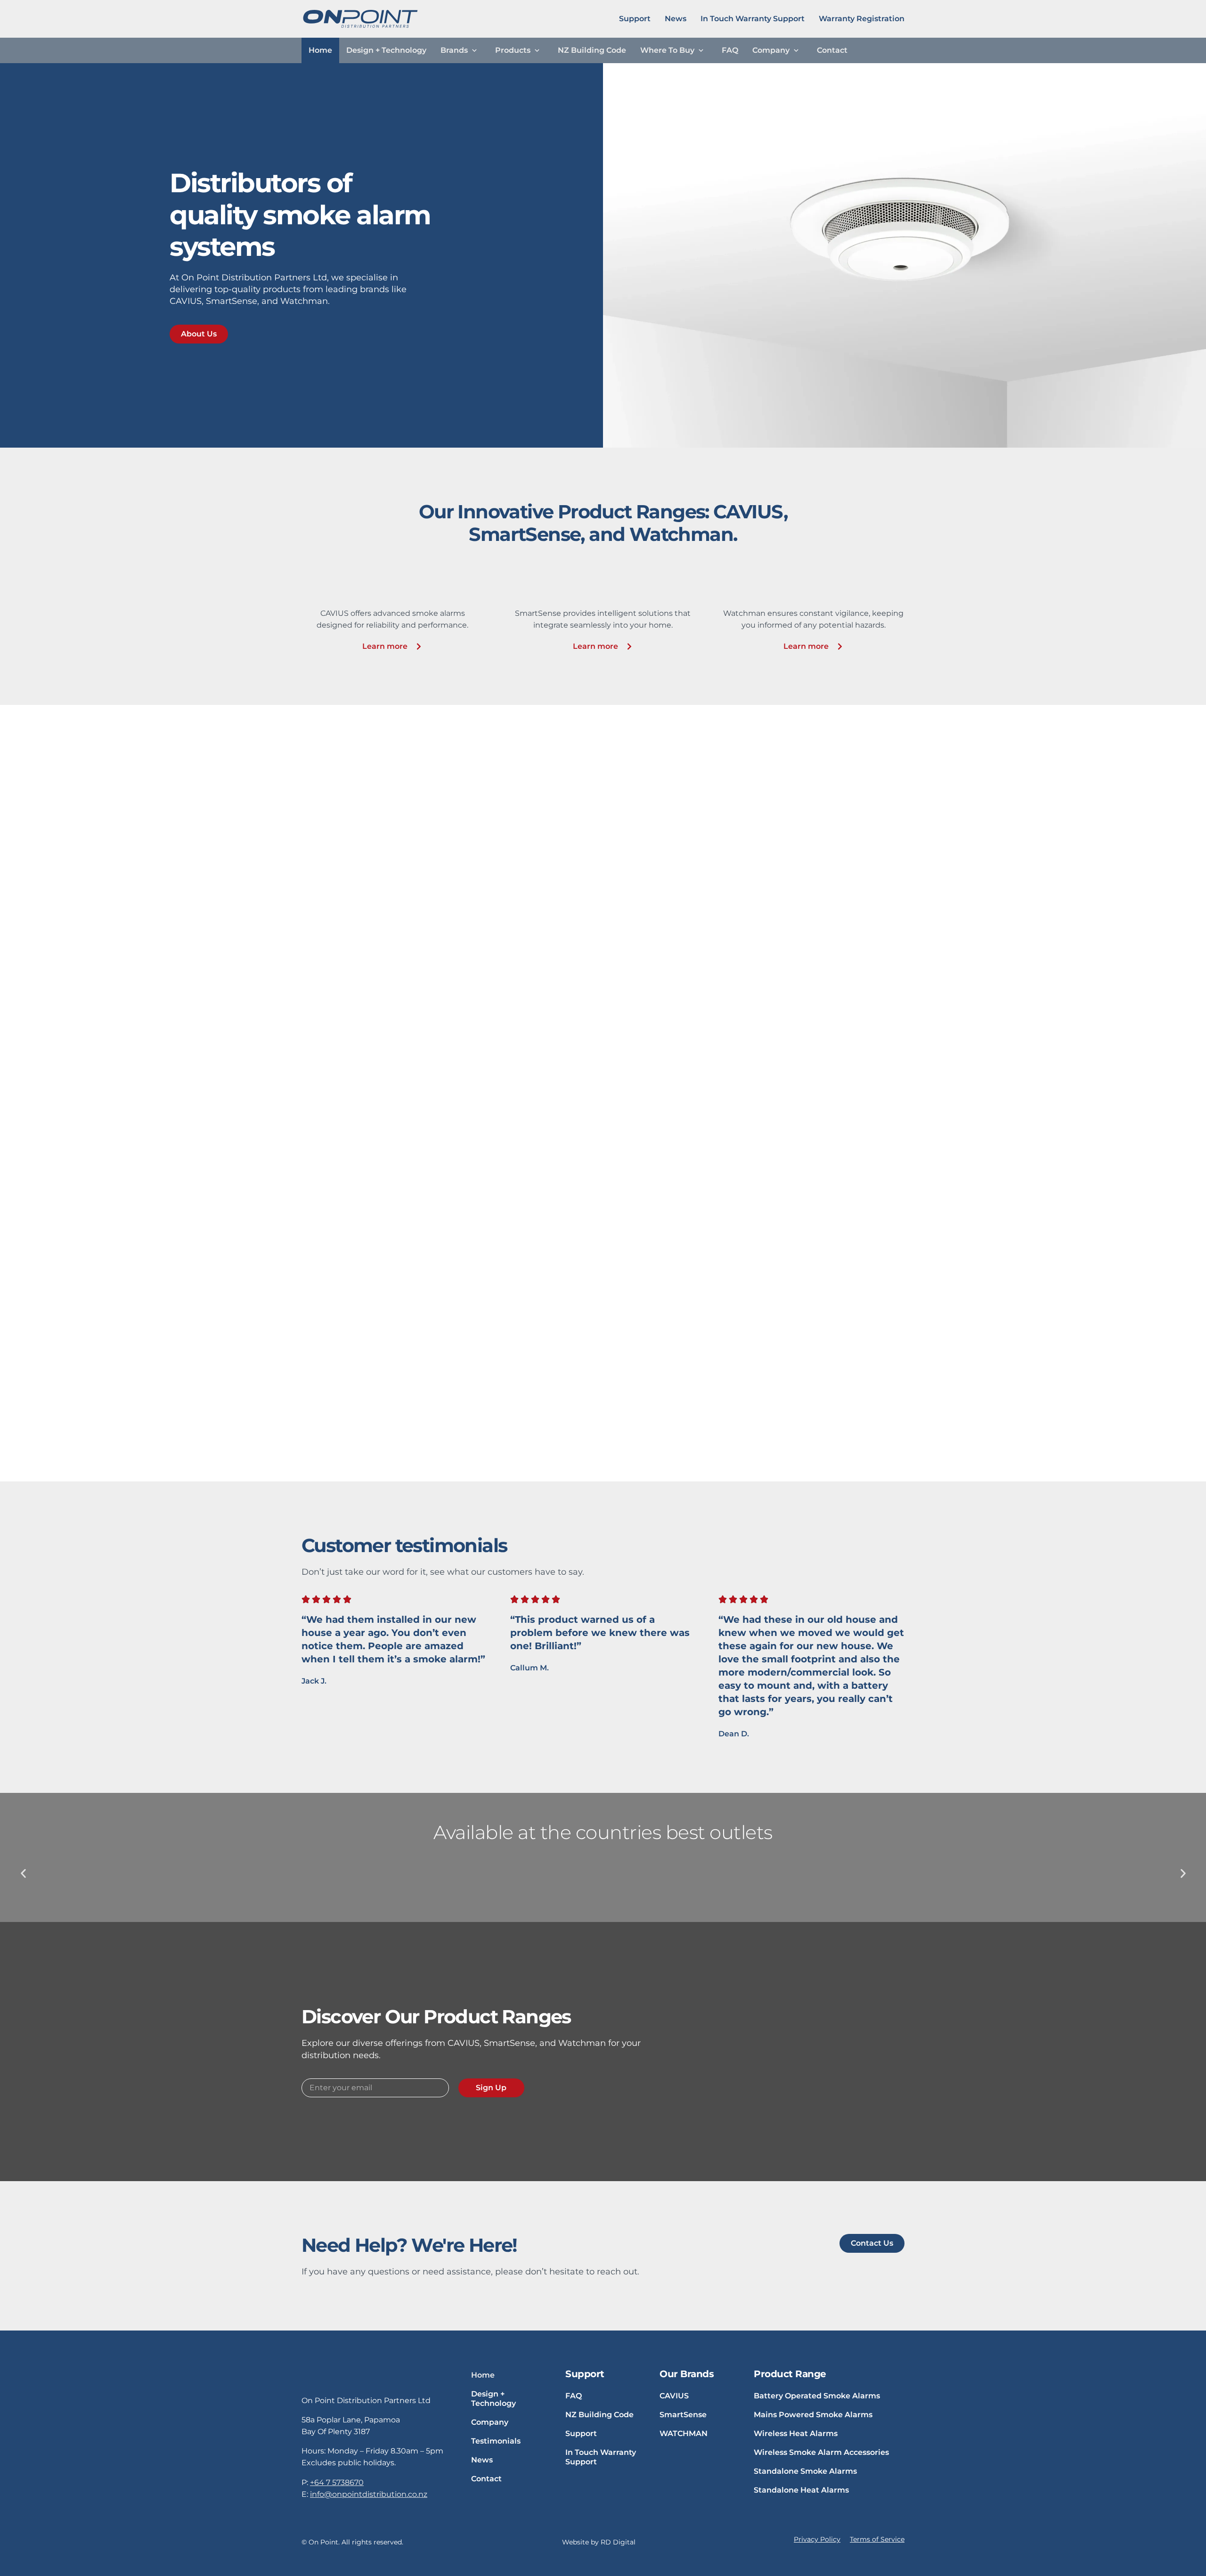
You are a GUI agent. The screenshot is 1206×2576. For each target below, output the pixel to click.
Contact (832, 50)
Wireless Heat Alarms (796, 2433)
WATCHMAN (684, 2433)
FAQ (730, 50)
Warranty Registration (862, 19)
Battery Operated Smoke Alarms (817, 2396)
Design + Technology (386, 50)
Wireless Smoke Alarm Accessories (821, 2452)
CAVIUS (674, 2396)
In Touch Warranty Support (753, 19)
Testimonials (496, 2441)
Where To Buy (667, 50)
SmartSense (683, 2415)
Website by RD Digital (599, 2542)
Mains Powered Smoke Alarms (813, 2415)
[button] (23, 1873)
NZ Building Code (592, 50)
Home (320, 50)
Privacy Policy (817, 2539)
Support (635, 19)
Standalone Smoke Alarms (805, 2471)
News (676, 19)
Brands (454, 50)
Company (771, 50)
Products (513, 50)
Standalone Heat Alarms (801, 2490)
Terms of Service (877, 2539)
